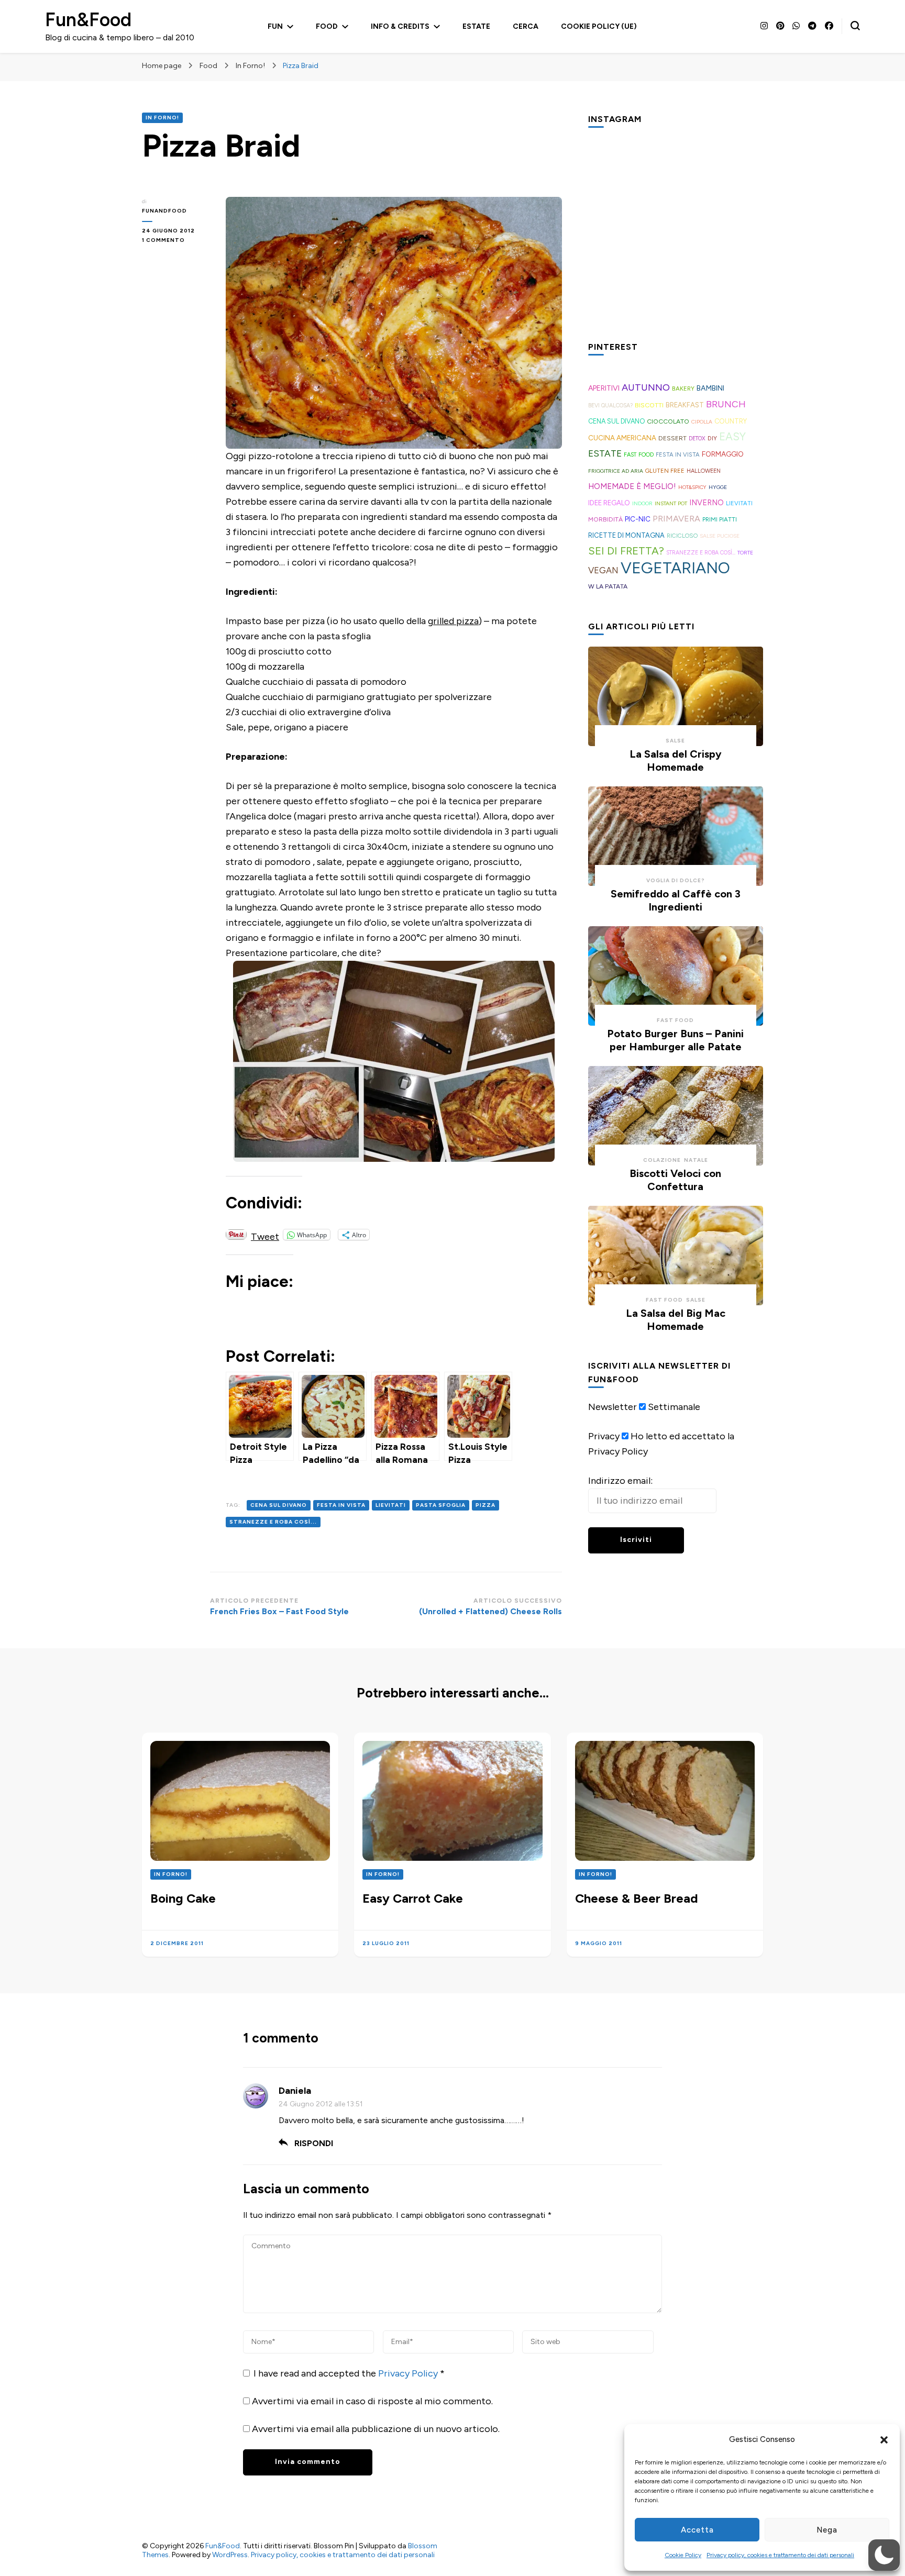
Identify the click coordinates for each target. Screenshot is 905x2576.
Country (731, 421)
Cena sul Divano (279, 1505)
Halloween (704, 471)
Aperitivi (604, 388)
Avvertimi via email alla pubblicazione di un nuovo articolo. (376, 2429)
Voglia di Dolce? (676, 880)
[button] (884, 2440)
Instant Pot (671, 503)
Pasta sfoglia (441, 1505)
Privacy (604, 1436)
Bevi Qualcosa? (610, 406)
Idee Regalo (609, 503)
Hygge (718, 487)
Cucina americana (622, 438)
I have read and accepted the (349, 2373)
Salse (675, 741)
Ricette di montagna (626, 535)
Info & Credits (400, 26)
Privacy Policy (409, 2373)
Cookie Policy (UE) (599, 26)
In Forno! (162, 118)
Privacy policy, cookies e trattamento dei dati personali (780, 2555)
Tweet (265, 1235)
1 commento (173, 241)
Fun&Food (88, 20)
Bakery (683, 388)
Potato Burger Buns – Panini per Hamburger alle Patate (675, 1040)
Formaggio (723, 454)
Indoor (642, 503)
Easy (732, 437)
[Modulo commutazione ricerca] (855, 26)
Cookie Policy (683, 2555)
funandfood (164, 211)
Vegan (603, 570)
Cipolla (702, 422)
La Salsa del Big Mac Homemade (676, 1320)
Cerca (526, 26)
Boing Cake (183, 1898)
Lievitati (391, 1505)
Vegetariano (675, 568)
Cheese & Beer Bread (637, 1898)
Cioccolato (668, 421)
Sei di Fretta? (626, 551)
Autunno (646, 387)
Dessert (672, 438)
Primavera (676, 519)
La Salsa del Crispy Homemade (676, 760)
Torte (745, 553)
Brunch (726, 404)
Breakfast (685, 405)
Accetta (697, 2530)
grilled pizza (453, 621)
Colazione (662, 1160)
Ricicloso (682, 536)
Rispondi (314, 2143)
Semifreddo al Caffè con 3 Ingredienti (676, 900)
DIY (712, 438)
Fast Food (639, 455)
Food (327, 26)
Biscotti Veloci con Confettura (675, 1180)
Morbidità (605, 519)
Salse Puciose (720, 536)
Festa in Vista (341, 1505)
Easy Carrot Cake (413, 1898)
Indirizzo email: (620, 1481)
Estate (476, 26)
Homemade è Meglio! (632, 486)
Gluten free (665, 471)
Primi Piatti (720, 519)
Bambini (710, 388)
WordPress (230, 2555)
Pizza (485, 1505)
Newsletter (612, 1407)
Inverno (707, 503)
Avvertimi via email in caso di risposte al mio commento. (372, 2401)
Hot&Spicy (692, 487)
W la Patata (608, 586)
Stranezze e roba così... (273, 1522)
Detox (697, 438)
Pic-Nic (638, 519)
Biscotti (649, 405)
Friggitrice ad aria (616, 471)
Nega (827, 2530)
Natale (696, 1160)
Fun (275, 26)
